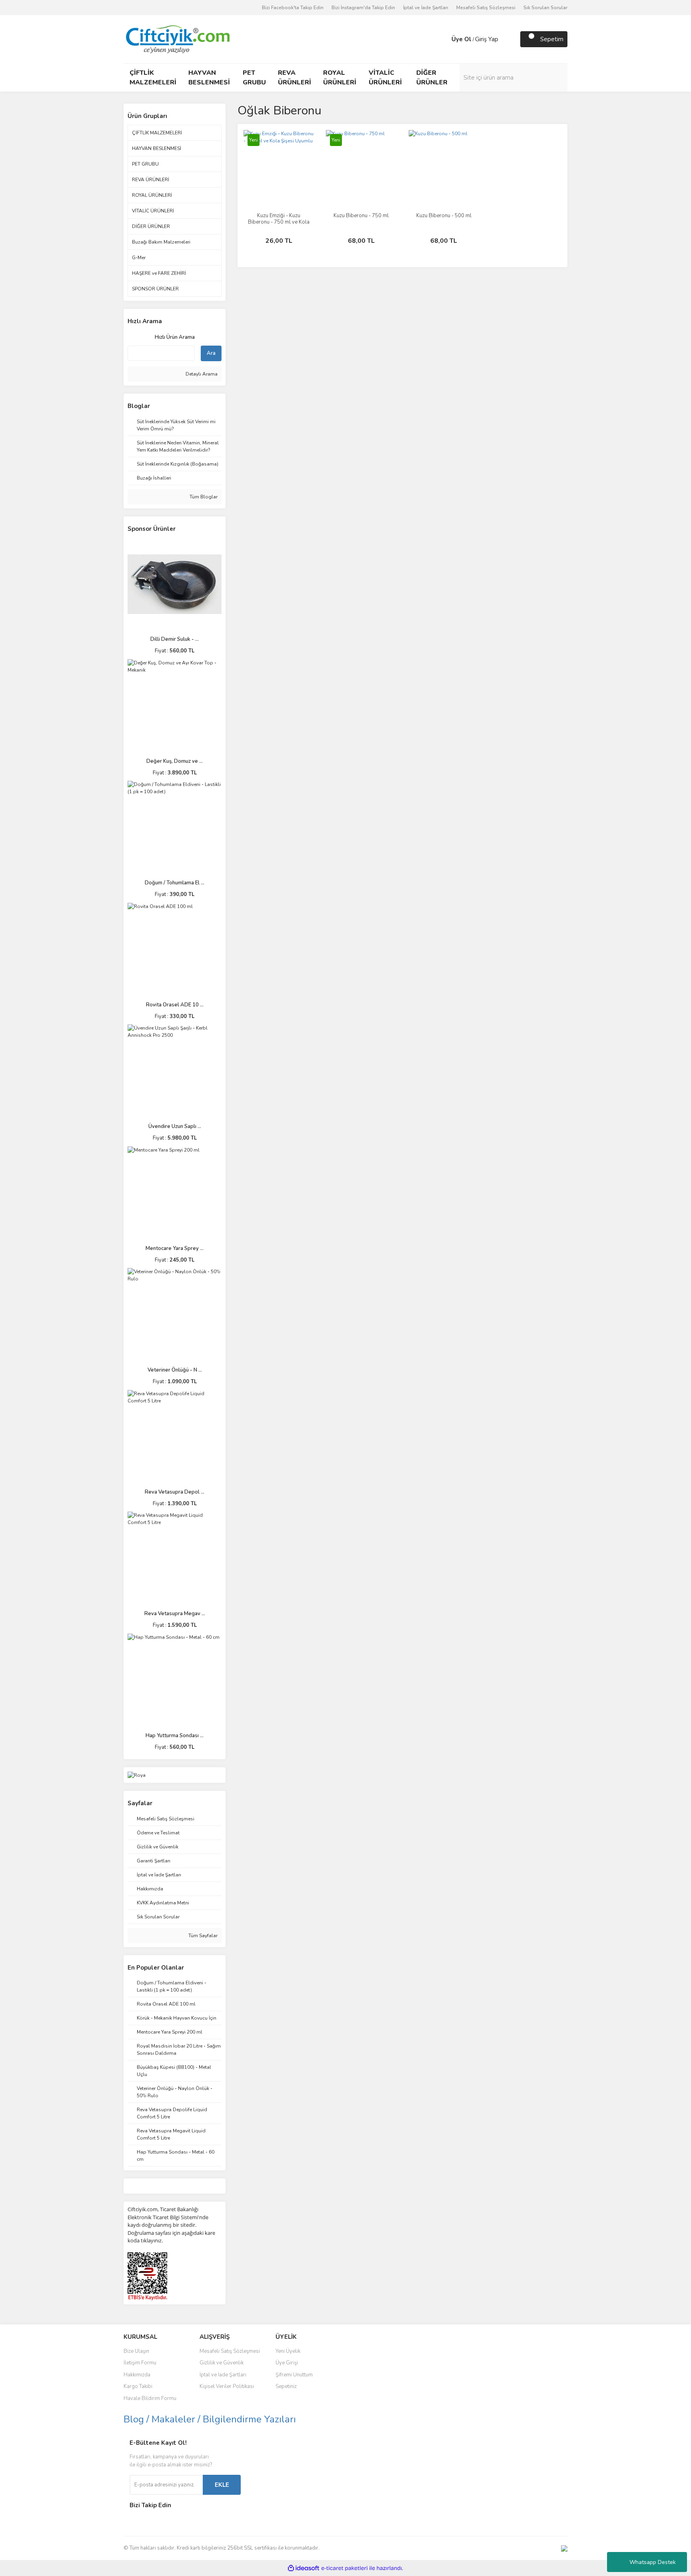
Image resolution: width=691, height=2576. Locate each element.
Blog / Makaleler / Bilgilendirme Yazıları (210, 2419)
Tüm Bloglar (203, 497)
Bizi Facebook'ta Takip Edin (293, 8)
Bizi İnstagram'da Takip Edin (363, 8)
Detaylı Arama (201, 374)
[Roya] (137, 1775)
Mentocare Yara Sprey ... (175, 1248)
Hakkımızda (137, 2375)
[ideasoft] (304, 2568)
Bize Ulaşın (136, 2351)
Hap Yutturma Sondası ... (175, 1736)
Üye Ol (461, 39)
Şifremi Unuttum (294, 2375)
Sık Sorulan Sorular (545, 8)
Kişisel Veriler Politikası (227, 2386)
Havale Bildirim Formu (150, 2398)
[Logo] (177, 39)
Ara (211, 353)
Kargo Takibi (138, 2386)
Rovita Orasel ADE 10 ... (175, 1005)
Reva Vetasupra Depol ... (175, 1492)
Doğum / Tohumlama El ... (175, 883)
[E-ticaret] (345, 2568)
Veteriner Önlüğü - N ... (175, 1370)
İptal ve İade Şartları (426, 8)
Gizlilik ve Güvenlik (222, 2363)
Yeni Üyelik (288, 2351)
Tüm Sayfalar (202, 1936)
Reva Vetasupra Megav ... (175, 1614)
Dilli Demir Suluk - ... (175, 639)
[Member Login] (443, 39)
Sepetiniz (286, 2386)
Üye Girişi (287, 2363)
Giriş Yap (487, 39)
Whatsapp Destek (653, 2562)
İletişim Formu (140, 2363)
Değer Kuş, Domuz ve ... (175, 761)
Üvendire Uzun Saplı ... (175, 1126)
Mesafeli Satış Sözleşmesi (486, 8)
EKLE (222, 2485)
